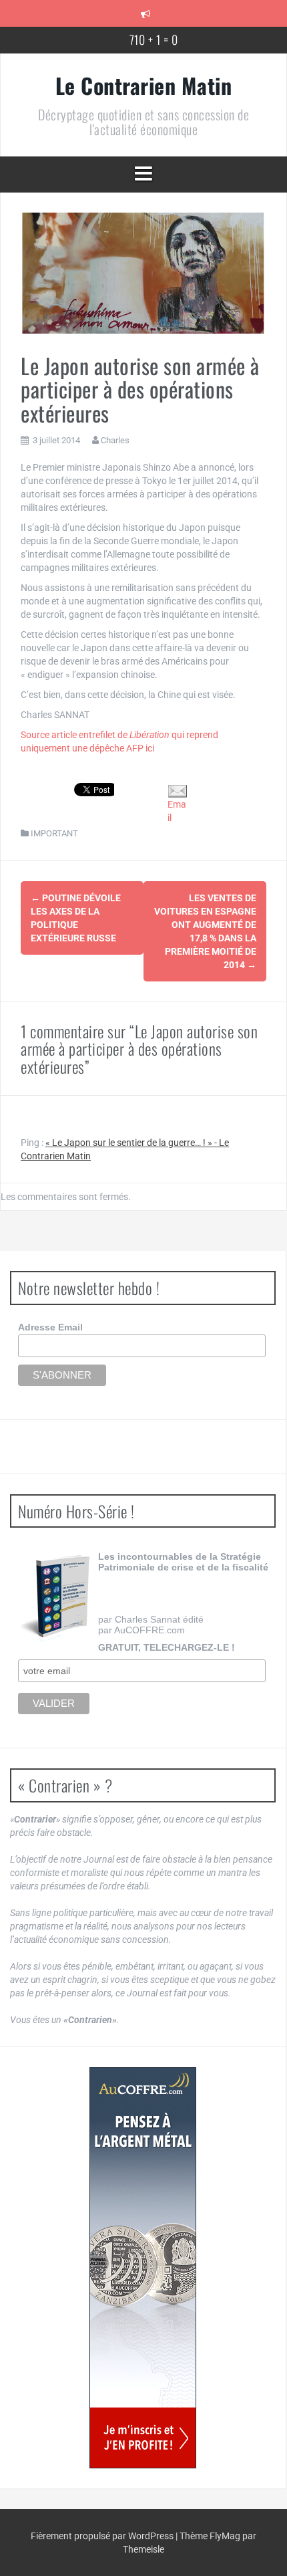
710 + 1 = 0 (154, 39)
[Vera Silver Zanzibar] (143, 2268)
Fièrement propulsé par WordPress (103, 2536)
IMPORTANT (54, 833)
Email (177, 811)
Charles (115, 440)
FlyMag (225, 2536)
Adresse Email (50, 1327)
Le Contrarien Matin (144, 85)
